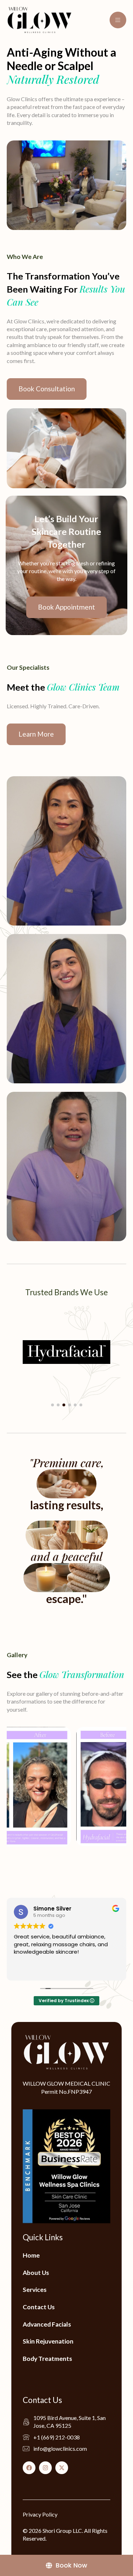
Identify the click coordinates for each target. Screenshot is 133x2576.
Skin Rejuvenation (48, 2341)
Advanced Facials (47, 2324)
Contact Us (39, 2307)
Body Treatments (47, 2359)
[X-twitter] (62, 2468)
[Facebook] (29, 2468)
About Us (36, 2273)
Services (35, 2290)
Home (31, 2255)
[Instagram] (45, 2468)
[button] (52, 1405)
